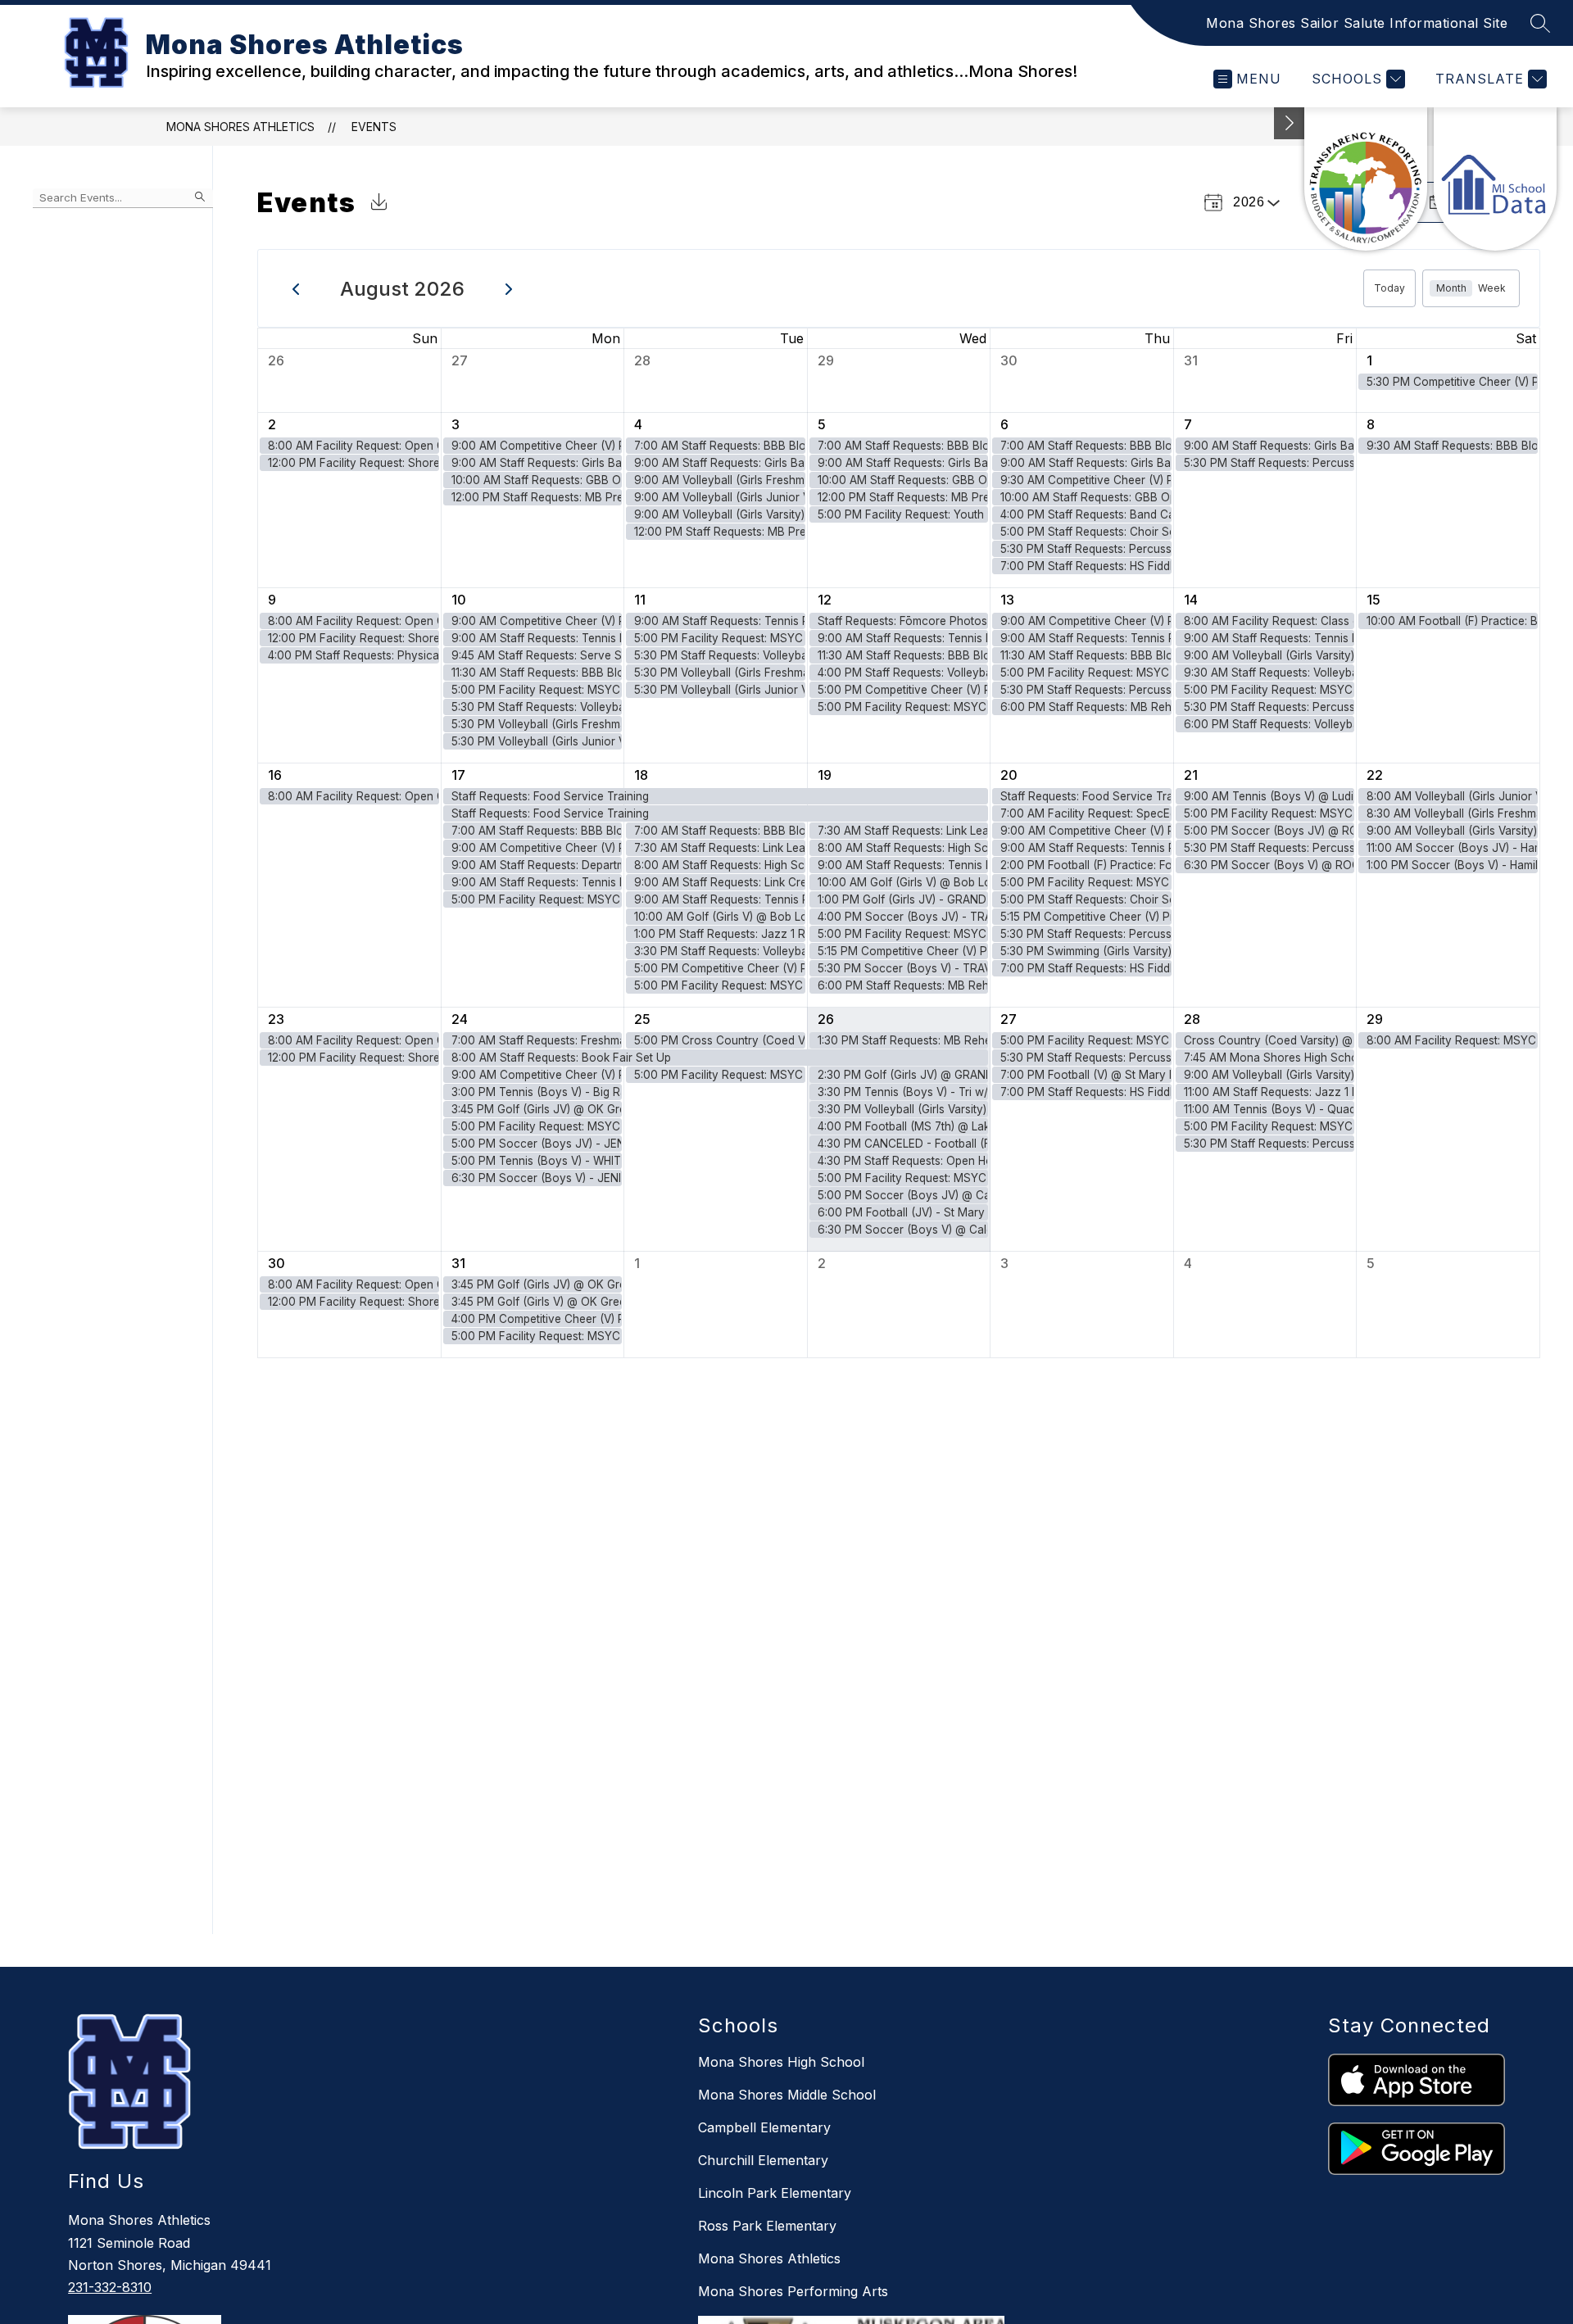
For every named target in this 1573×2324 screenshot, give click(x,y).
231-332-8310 (110, 2287)
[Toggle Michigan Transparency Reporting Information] (1290, 123)
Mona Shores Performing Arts (793, 2291)
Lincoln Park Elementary (775, 2193)
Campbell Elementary (764, 2127)
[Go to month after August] (509, 288)
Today (1389, 288)
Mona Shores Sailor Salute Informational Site (1357, 23)
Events (374, 127)
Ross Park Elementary (767, 2226)
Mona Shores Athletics (240, 127)
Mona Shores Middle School (787, 2095)
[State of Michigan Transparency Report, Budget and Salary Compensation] (1366, 179)
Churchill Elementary (763, 2160)
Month (1451, 288)
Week (1492, 288)
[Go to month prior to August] (296, 288)
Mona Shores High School (781, 2062)
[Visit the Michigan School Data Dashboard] (1495, 179)
